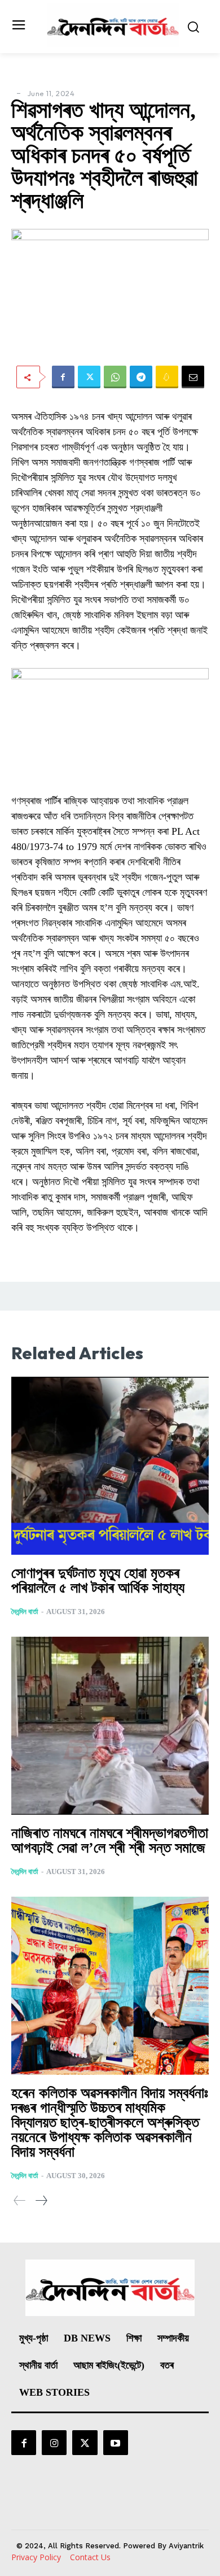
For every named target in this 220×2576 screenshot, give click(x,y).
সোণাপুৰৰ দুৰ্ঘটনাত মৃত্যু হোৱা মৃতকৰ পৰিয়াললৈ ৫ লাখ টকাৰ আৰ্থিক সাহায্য (98, 1580)
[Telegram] (141, 377)
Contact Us (90, 2557)
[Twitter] (89, 377)
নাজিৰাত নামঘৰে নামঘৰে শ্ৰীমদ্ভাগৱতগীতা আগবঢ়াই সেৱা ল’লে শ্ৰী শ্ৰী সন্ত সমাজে (110, 1840)
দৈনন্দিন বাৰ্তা (25, 1612)
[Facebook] (63, 377)
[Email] (193, 377)
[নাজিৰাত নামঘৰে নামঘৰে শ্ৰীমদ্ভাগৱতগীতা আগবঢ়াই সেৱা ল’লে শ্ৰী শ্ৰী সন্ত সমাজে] (110, 1726)
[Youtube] (116, 2443)
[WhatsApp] (115, 377)
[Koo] (167, 377)
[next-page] (41, 2200)
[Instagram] (54, 2443)
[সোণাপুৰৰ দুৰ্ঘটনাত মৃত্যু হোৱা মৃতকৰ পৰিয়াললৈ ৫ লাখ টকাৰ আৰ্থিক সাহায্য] (110, 1466)
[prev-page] (20, 2200)
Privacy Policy (36, 2557)
